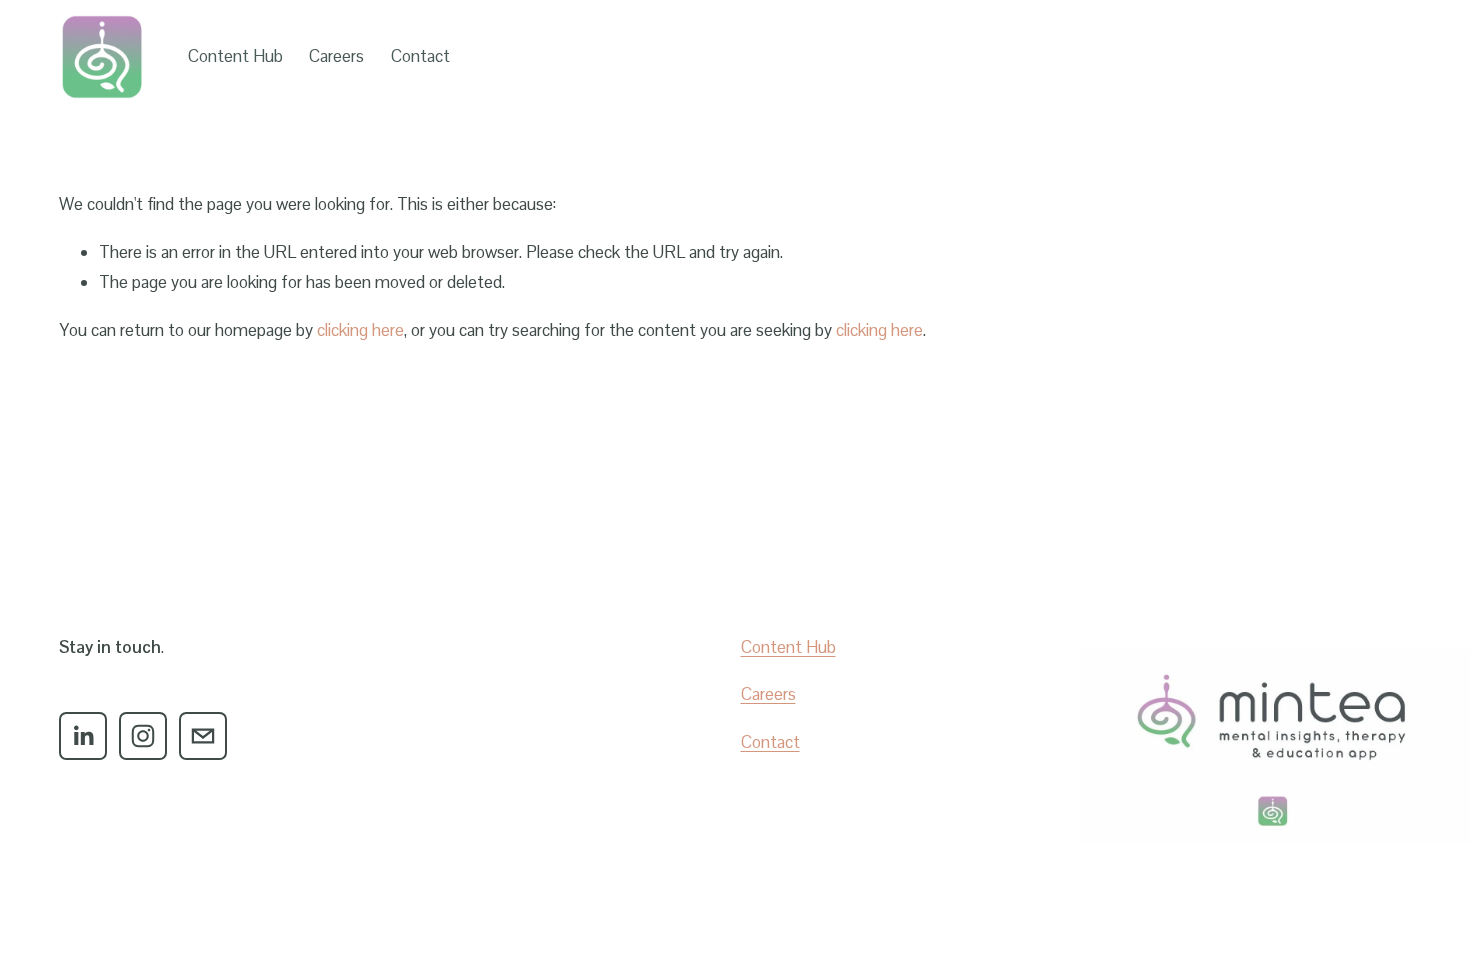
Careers (336, 56)
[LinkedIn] (83, 736)
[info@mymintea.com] (203, 736)
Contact (420, 56)
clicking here (360, 330)
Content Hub (235, 56)
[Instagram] (143, 736)
